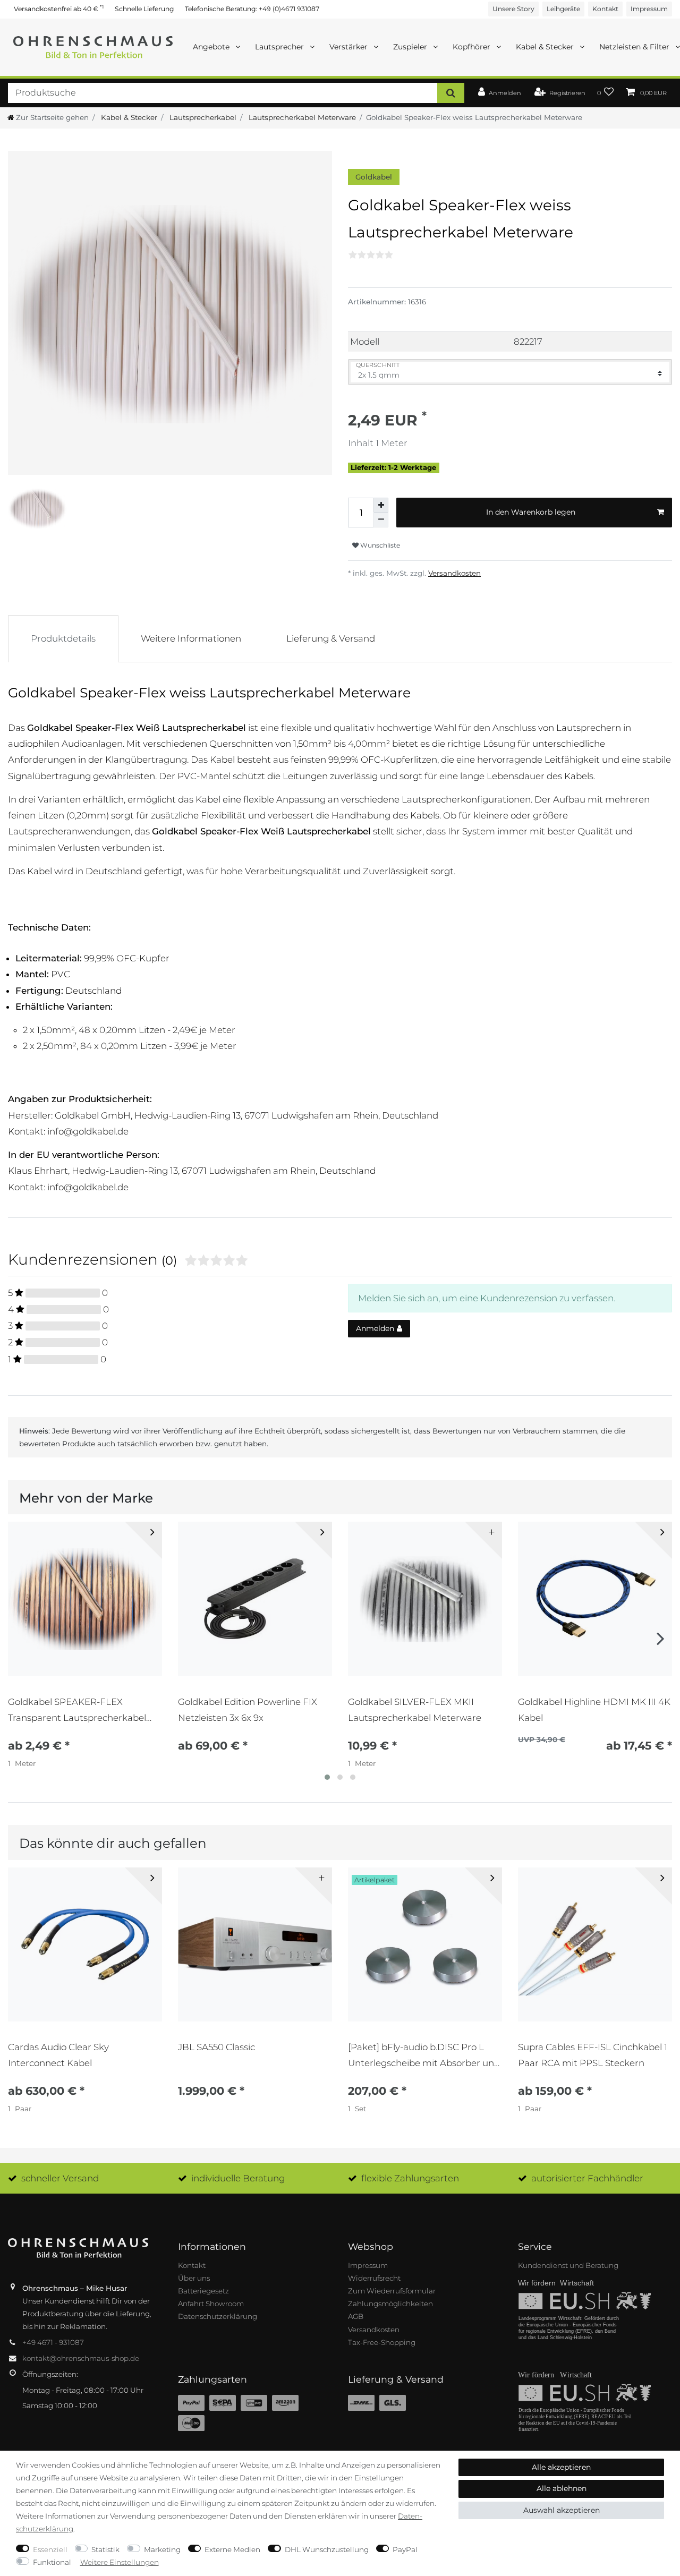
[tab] (63, 638)
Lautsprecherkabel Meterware (301, 117)
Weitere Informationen (191, 638)
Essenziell (50, 2549)
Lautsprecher (280, 47)
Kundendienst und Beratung (568, 2265)
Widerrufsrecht (374, 2278)
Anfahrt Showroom (211, 2304)
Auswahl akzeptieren (562, 2510)
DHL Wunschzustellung (327, 2549)
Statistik (105, 2549)
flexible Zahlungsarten (410, 2178)
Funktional (52, 2562)
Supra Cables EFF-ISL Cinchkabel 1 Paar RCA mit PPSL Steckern (593, 2055)
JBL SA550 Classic (216, 2047)
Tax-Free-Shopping (382, 2342)
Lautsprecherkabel (202, 117)
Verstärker (350, 47)
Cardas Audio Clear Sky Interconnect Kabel (58, 2055)
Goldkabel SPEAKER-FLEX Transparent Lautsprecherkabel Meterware (77, 1710)
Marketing (162, 2549)
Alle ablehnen (562, 2488)
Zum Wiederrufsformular (392, 2291)
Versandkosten (454, 573)
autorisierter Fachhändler (587, 2178)
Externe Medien (232, 2549)
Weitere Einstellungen (120, 2562)
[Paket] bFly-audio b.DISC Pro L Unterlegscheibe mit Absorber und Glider (424, 2055)
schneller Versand (60, 2178)
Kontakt (605, 9)
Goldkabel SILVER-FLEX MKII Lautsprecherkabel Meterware (415, 1710)
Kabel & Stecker (546, 47)
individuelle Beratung (238, 2178)
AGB (356, 2316)
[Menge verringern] (381, 520)
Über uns (194, 2278)
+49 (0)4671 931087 (289, 9)
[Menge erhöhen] (381, 505)
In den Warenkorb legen (531, 512)
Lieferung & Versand (331, 638)
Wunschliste (379, 545)
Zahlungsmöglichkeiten (390, 2304)
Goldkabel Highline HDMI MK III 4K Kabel (594, 1710)
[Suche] (451, 93)
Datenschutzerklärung (218, 2316)
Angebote (212, 47)
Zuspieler (411, 47)
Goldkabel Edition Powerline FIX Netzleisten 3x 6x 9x (248, 1710)
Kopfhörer (473, 47)
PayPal (405, 2549)
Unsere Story (513, 9)
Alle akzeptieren (561, 2467)
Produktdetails (63, 638)
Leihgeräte (563, 9)
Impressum (649, 9)
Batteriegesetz (203, 2291)
